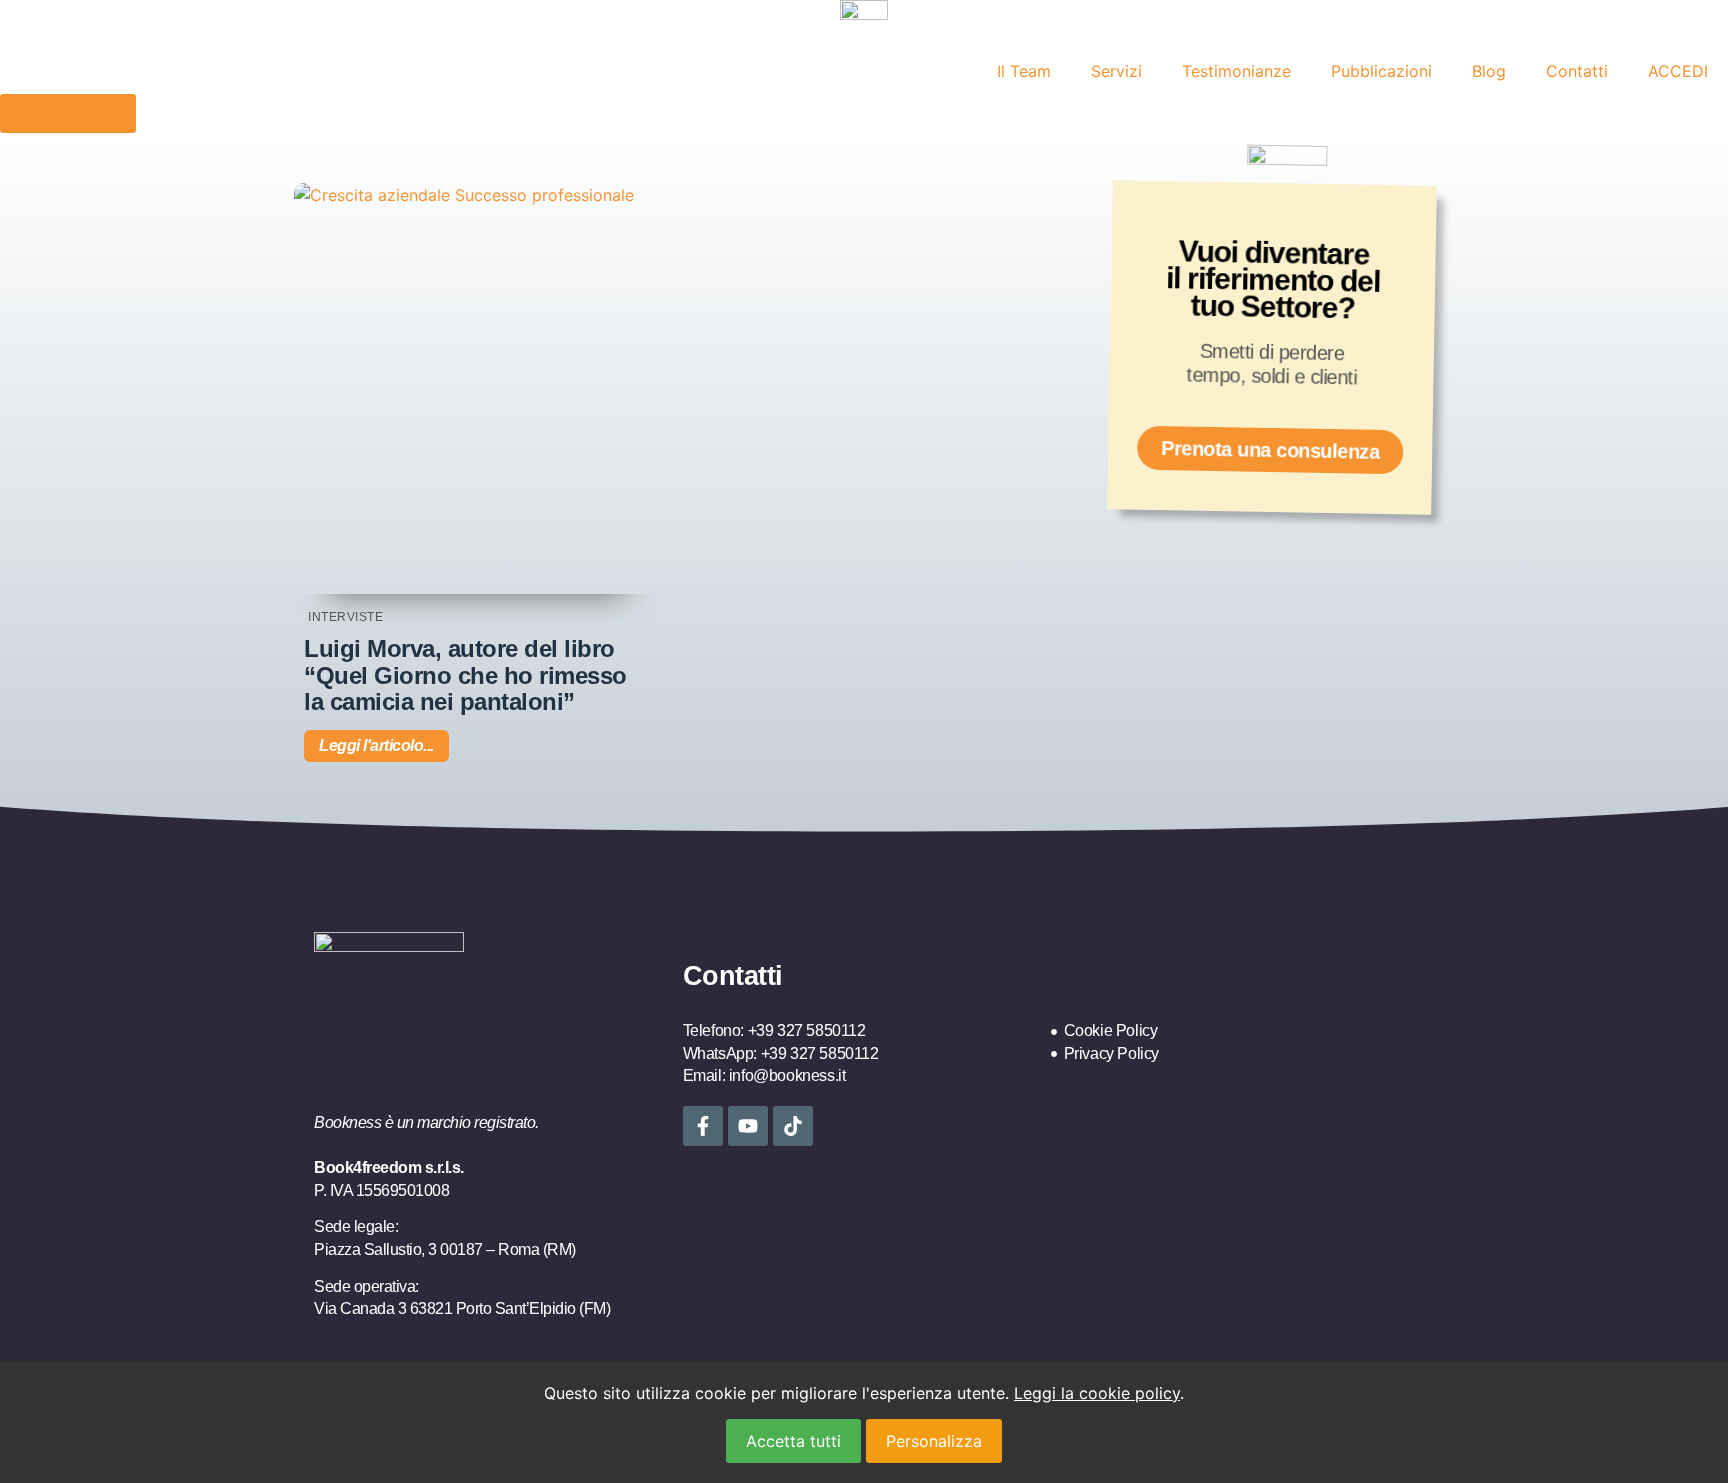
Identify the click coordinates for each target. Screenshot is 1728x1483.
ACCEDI (1678, 71)
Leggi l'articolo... (376, 745)
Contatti (1577, 71)
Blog (1489, 71)
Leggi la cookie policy (1097, 1393)
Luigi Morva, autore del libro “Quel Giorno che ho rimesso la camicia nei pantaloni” (465, 675)
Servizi (1116, 71)
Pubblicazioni (1381, 71)
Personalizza (934, 1441)
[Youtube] (748, 1126)
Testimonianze (1236, 71)
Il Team (1024, 71)
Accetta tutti (793, 1441)
